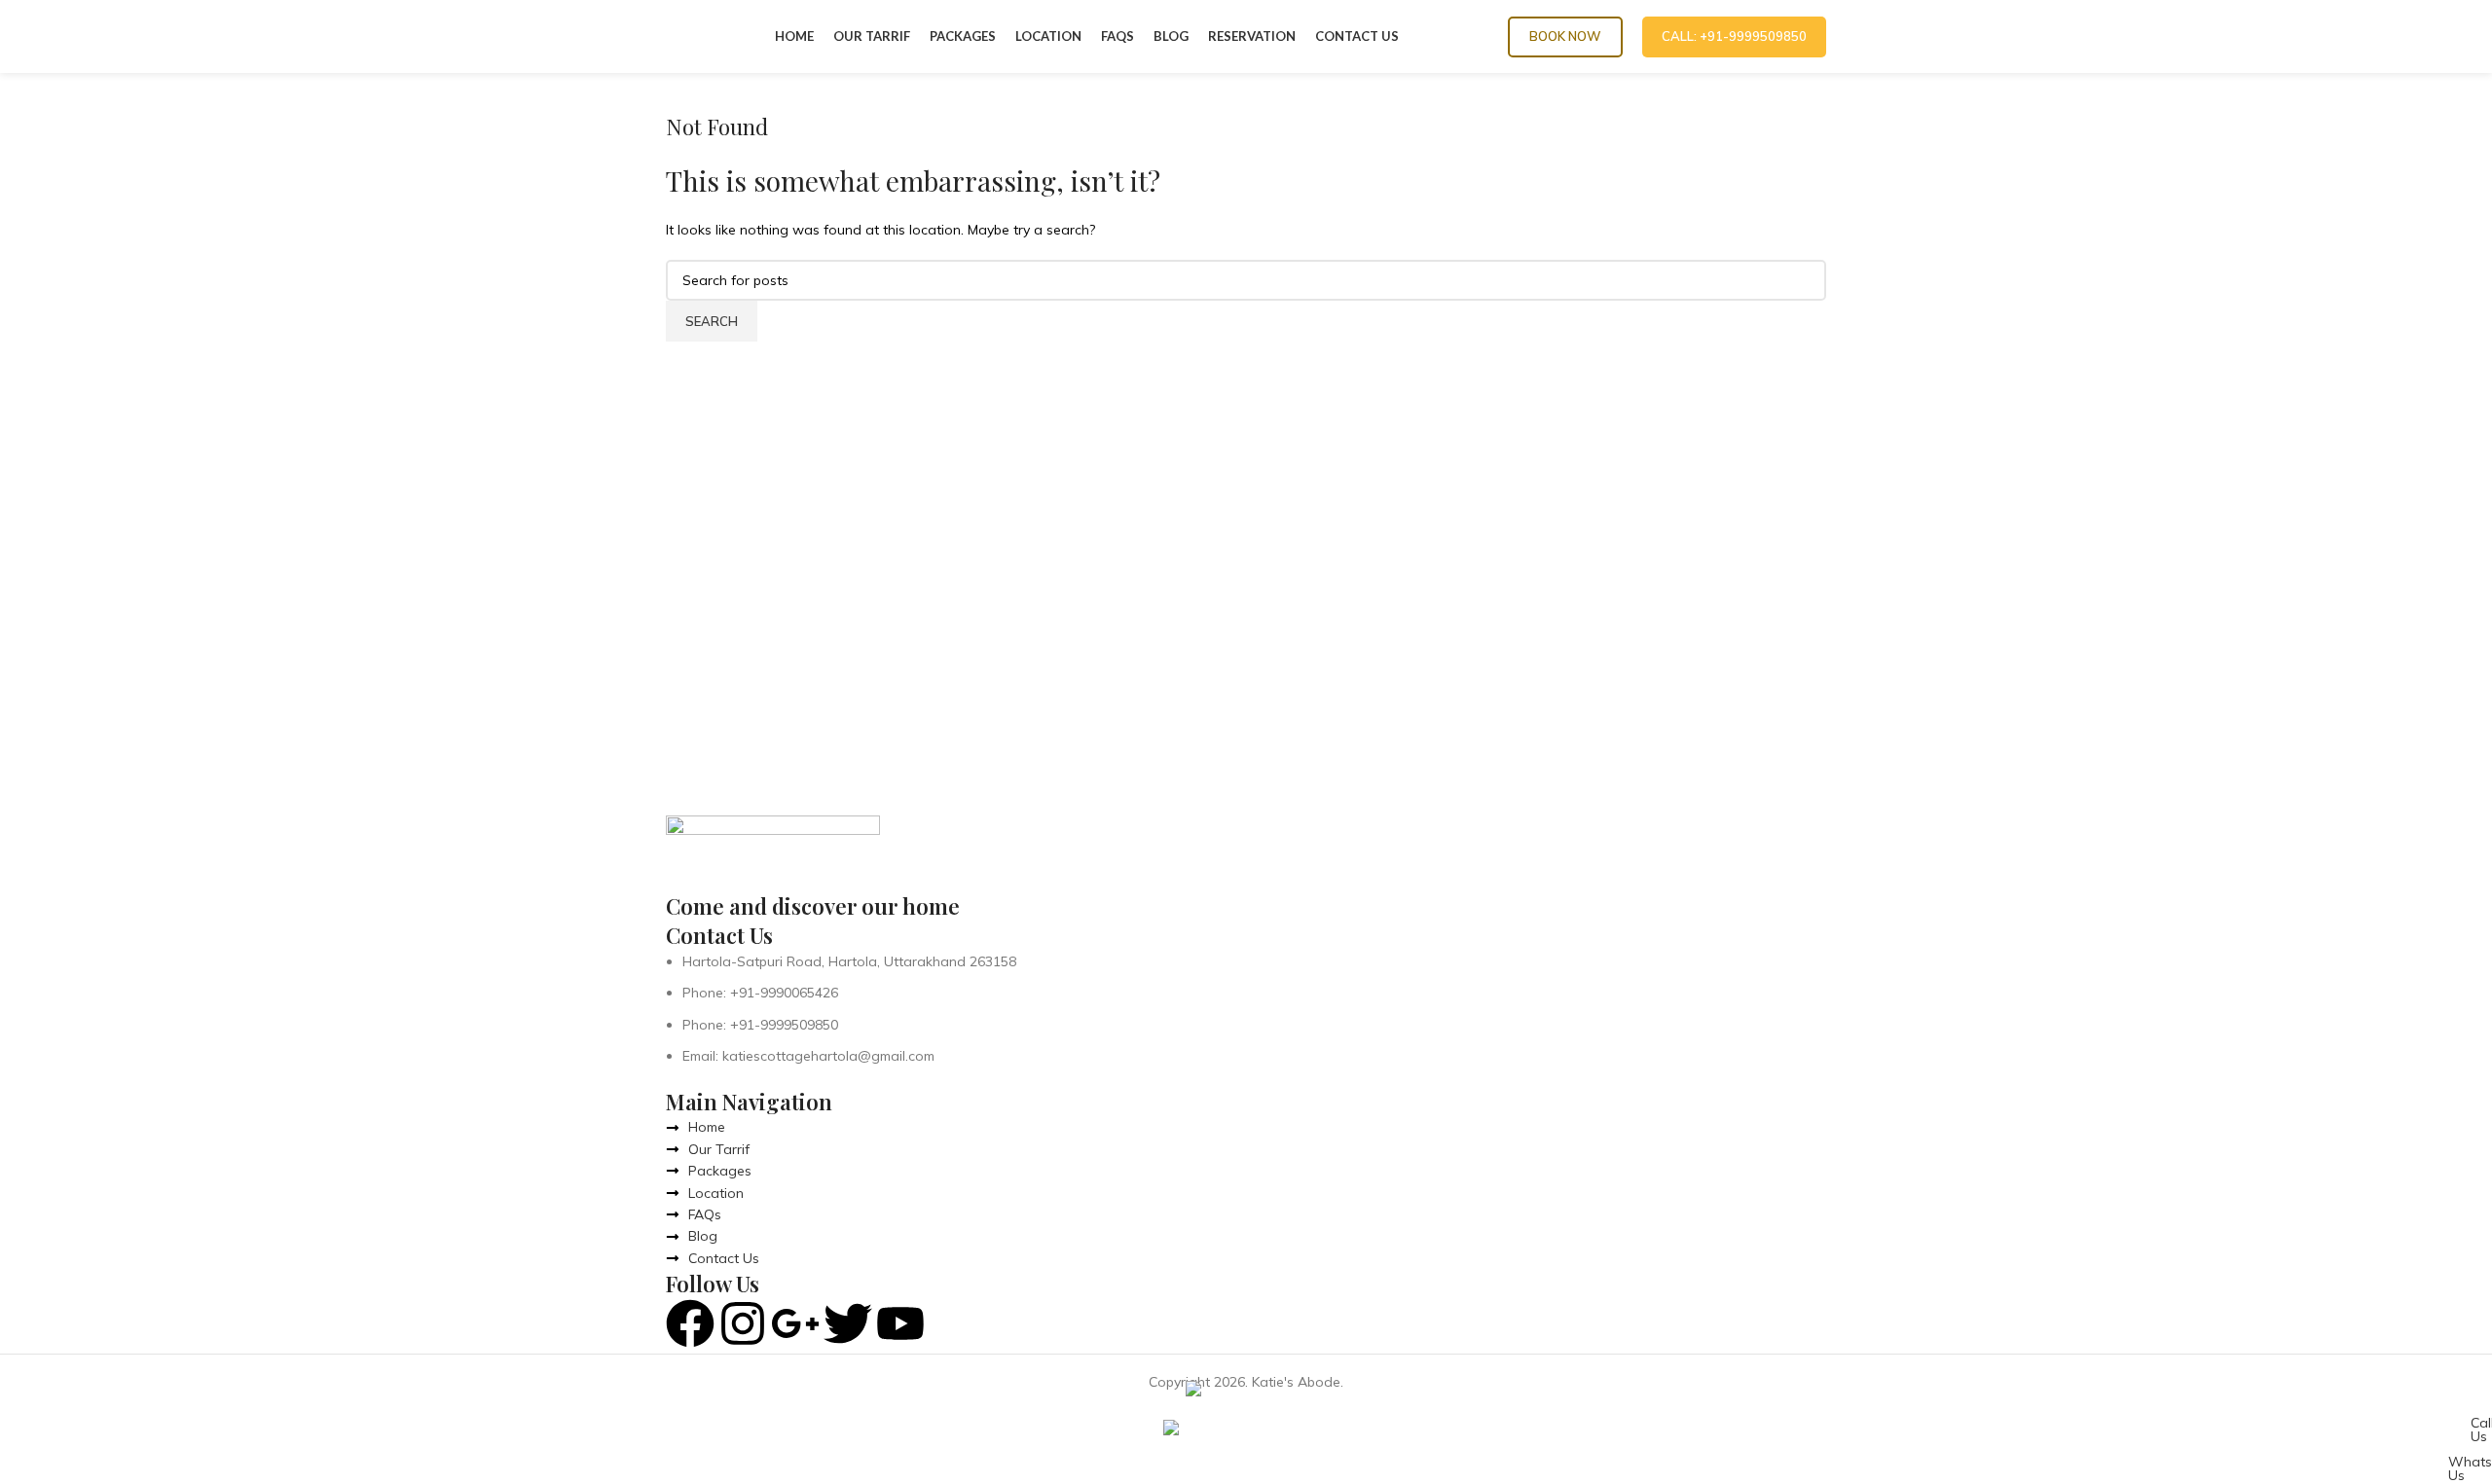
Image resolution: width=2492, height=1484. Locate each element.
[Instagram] (743, 1323)
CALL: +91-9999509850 (1734, 36)
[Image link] (773, 851)
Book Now (1565, 36)
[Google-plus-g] (795, 1323)
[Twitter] (848, 1323)
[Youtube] (900, 1323)
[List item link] (1246, 1009)
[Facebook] (690, 1323)
